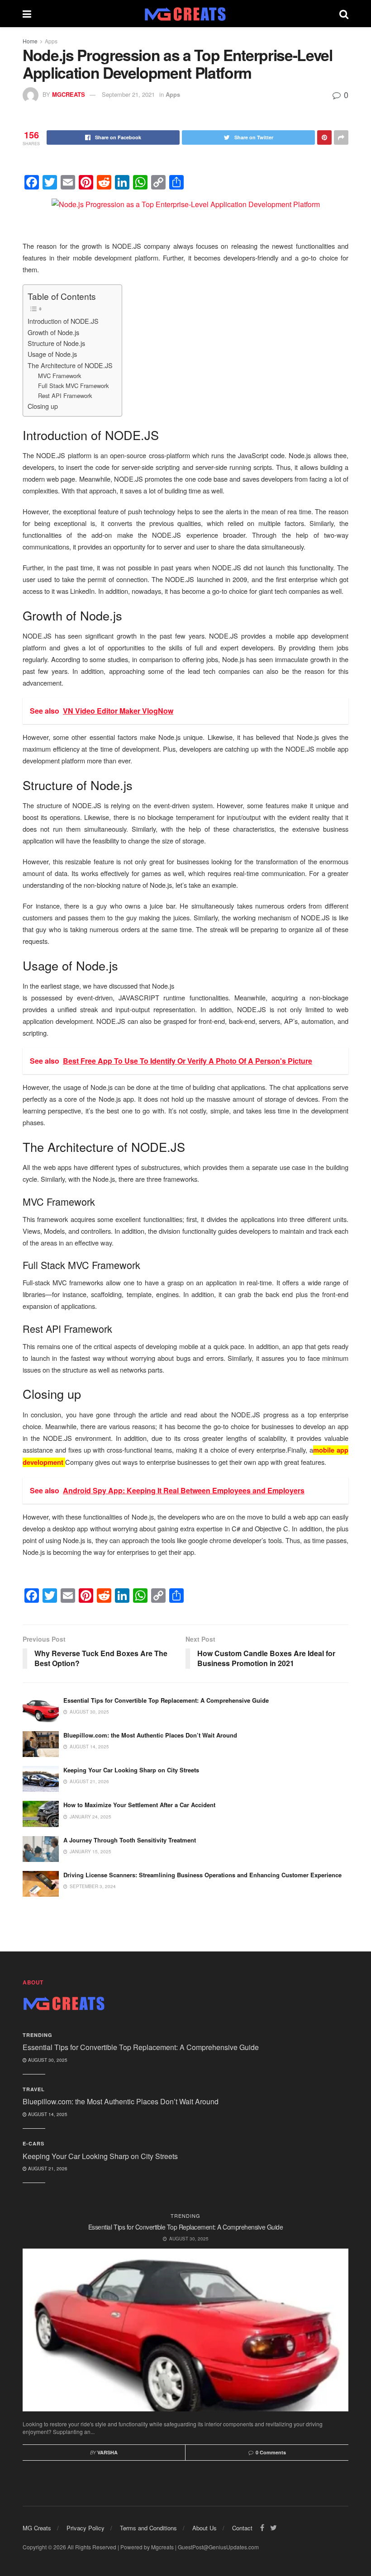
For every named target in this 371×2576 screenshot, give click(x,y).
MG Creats (37, 2528)
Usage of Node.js (52, 354)
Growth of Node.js (53, 332)
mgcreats (69, 94)
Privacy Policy (86, 2528)
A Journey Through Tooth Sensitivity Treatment (130, 1840)
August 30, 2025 (47, 2060)
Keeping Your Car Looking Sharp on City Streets (131, 1770)
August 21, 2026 (47, 2169)
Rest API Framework (65, 395)
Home (30, 41)
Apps (51, 41)
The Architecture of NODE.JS (70, 365)
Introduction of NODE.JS (63, 321)
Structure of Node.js (56, 343)
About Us (205, 2528)
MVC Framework (59, 376)
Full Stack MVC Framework (73, 386)
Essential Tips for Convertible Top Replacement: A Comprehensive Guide (166, 1700)
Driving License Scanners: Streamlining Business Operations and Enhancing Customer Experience (202, 1875)
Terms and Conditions (148, 2528)
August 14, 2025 (47, 2114)
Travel (34, 2089)
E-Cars (33, 2143)
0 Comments (271, 2452)
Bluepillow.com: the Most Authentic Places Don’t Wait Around (150, 1735)
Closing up (43, 406)
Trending (38, 2035)
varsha (107, 2452)
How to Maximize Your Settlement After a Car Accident (139, 1805)
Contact (242, 2528)
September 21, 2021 (128, 94)
